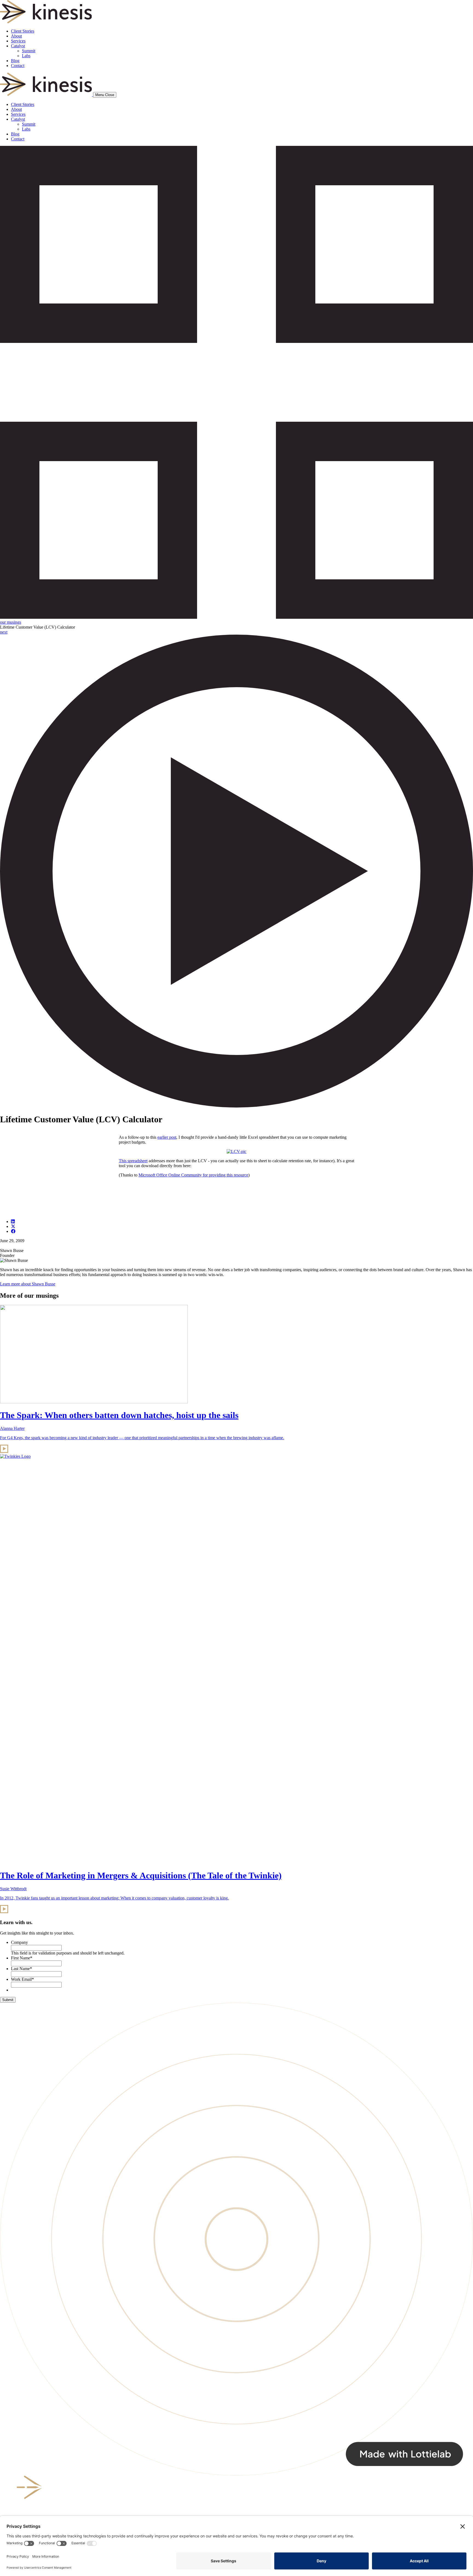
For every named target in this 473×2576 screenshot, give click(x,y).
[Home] (47, 95)
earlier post (167, 1137)
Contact (18, 66)
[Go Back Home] (46, 22)
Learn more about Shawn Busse (28, 1284)
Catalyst (18, 46)
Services (18, 41)
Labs (26, 56)
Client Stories (23, 31)
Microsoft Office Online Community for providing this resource (193, 1175)
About (16, 36)
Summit (29, 51)
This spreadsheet (133, 1161)
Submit (8, 2000)
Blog (15, 61)
